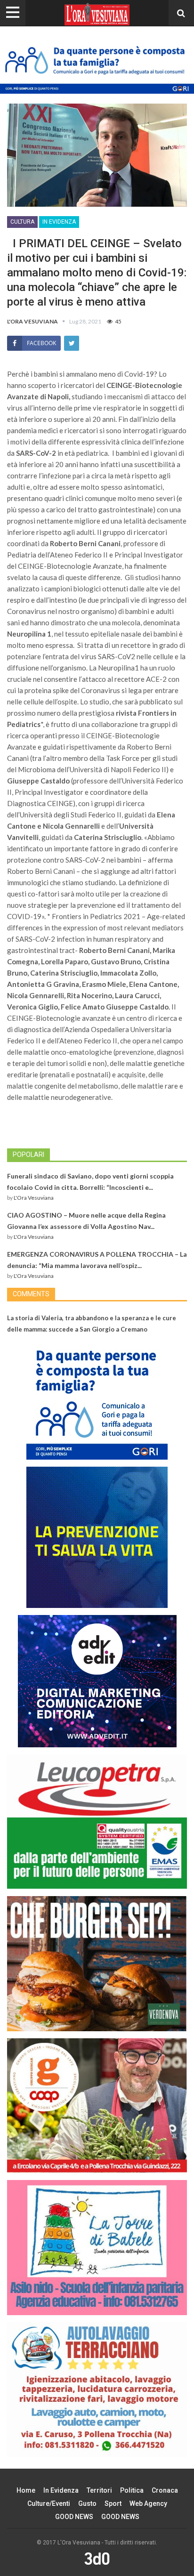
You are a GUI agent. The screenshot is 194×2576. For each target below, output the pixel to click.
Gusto (87, 2503)
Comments (31, 1294)
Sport (113, 2503)
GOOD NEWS (74, 2517)
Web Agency (148, 2503)
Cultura (22, 222)
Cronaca (165, 2490)
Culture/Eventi (49, 2503)
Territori (99, 2490)
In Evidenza (59, 222)
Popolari (28, 1155)
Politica (132, 2490)
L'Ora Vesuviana (34, 1198)
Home (26, 2490)
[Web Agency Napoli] (97, 2558)
